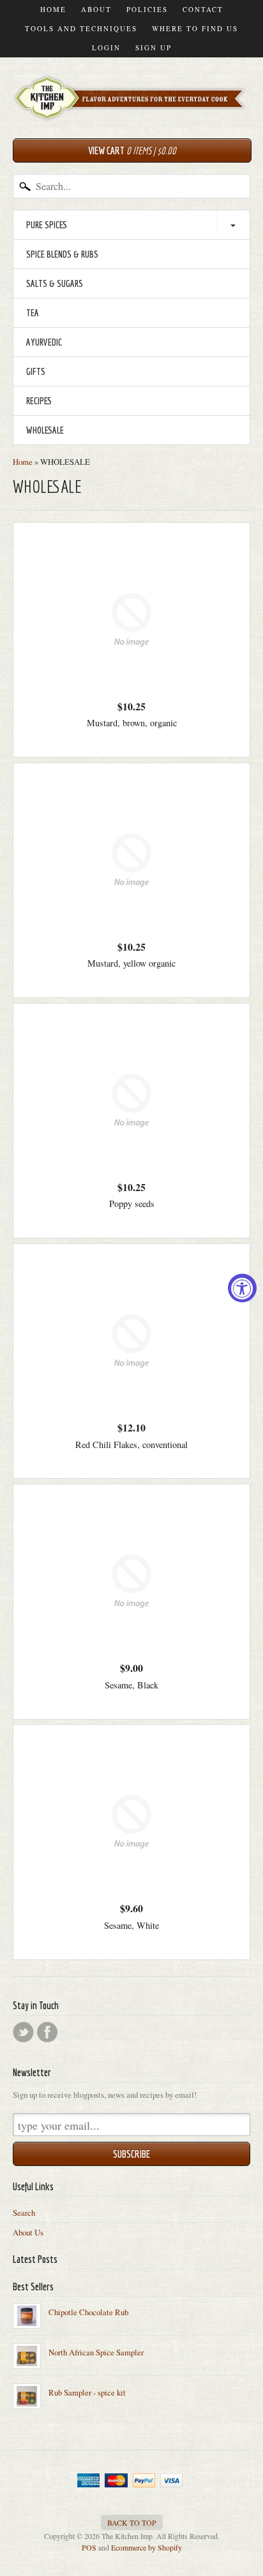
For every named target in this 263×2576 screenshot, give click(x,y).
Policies (147, 9)
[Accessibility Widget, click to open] (242, 1288)
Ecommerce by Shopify (147, 2547)
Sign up (154, 48)
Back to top (132, 2522)
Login (106, 48)
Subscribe (131, 2154)
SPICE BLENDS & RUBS (62, 254)
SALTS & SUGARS (55, 283)
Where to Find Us (195, 28)
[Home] (131, 108)
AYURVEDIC (44, 342)
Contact (203, 9)
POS (89, 2547)
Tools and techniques (81, 28)
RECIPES (39, 401)
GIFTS (36, 371)
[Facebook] (47, 2032)
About (96, 9)
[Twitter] (23, 2032)
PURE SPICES (47, 225)
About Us (28, 2232)
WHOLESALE (45, 430)
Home (53, 9)
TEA (33, 313)
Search (24, 2213)
